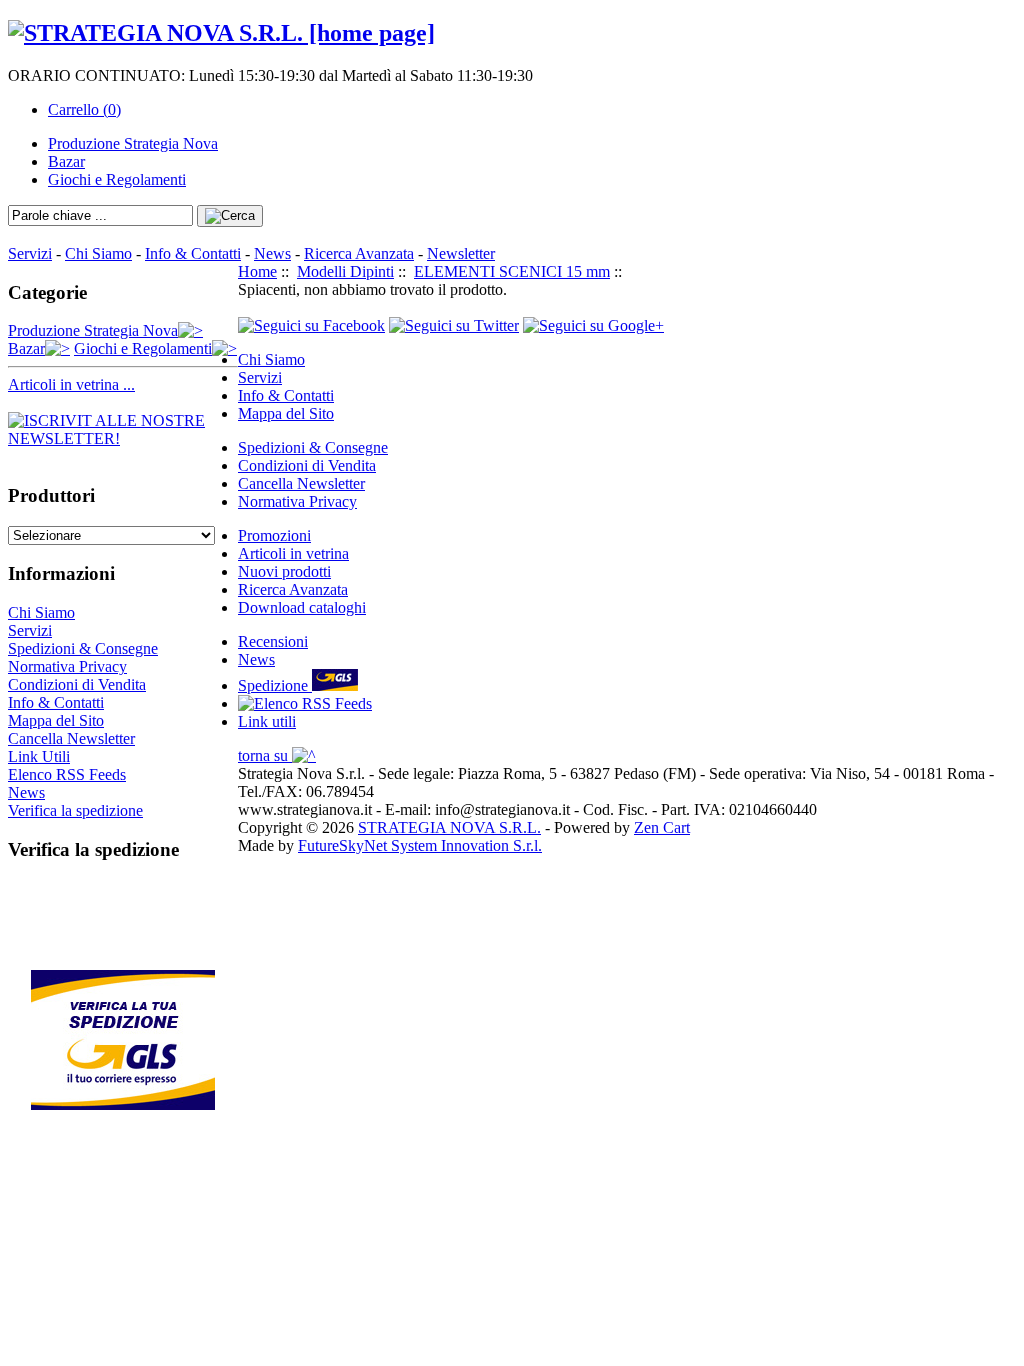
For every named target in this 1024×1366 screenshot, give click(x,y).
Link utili (267, 721)
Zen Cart (662, 827)
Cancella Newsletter (71, 738)
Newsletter (461, 253)
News (272, 253)
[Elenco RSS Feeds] (305, 703)
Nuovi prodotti (284, 571)
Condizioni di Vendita (77, 684)
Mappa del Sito (56, 720)
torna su (265, 755)
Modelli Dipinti (345, 271)
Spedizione (275, 685)
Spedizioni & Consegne (83, 648)
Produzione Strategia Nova (133, 143)
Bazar (66, 161)
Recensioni (273, 641)
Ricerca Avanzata (359, 253)
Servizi (30, 253)
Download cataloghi (302, 607)
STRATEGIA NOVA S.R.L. (449, 827)
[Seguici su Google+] (593, 325)
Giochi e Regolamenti (117, 179)
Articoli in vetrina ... (71, 384)
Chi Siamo (98, 253)
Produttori (51, 495)
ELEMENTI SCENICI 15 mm (512, 271)
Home (257, 271)
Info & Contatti (193, 253)
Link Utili (39, 756)
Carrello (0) (84, 109)
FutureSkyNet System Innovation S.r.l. (420, 845)
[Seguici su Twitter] (454, 325)
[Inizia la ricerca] (230, 216)
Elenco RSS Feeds (67, 774)
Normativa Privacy (67, 666)
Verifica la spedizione (75, 810)
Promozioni (274, 535)
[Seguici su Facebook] (311, 325)
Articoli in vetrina (293, 553)
